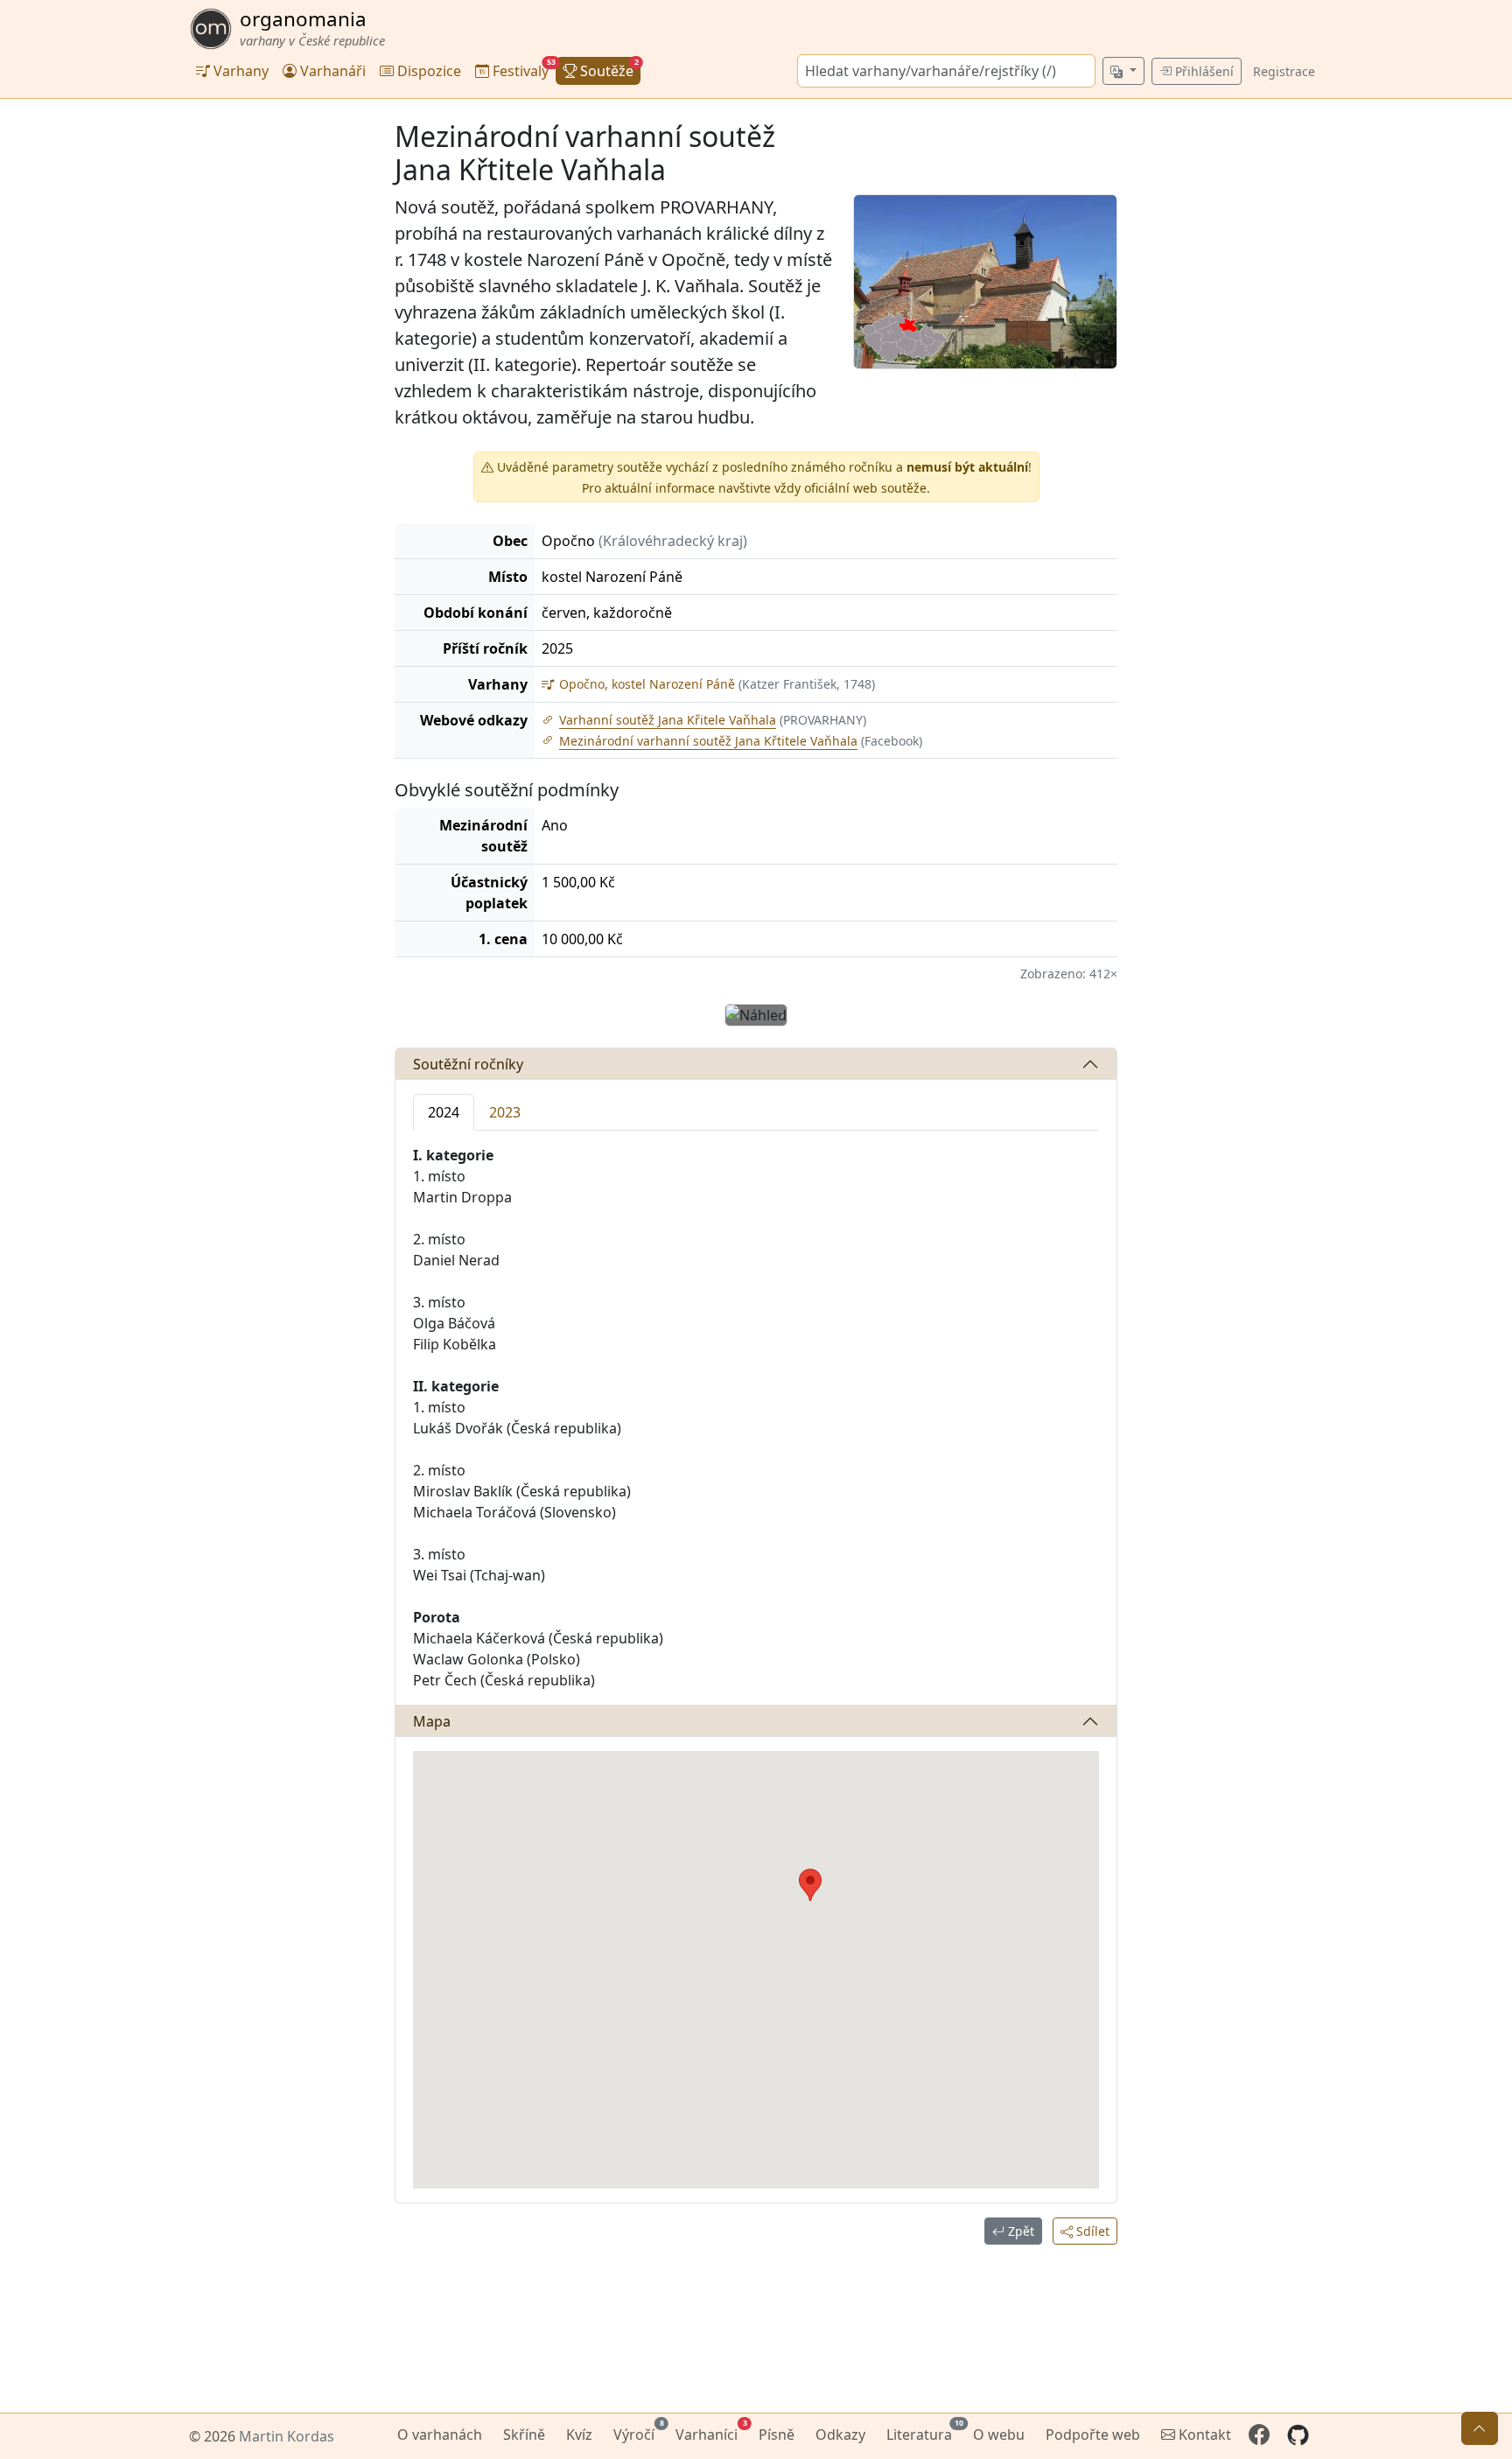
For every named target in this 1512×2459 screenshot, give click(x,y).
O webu (999, 2434)
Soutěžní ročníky (468, 1064)
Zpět (1019, 2231)
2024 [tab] (444, 1112)
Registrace (1284, 71)
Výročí (637, 2432)
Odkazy (840, 2434)
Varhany (239, 71)
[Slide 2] (767, 1002)
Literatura (923, 2432)
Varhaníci (710, 2432)
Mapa (432, 1721)
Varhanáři (331, 71)
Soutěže (608, 69)
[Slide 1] (746, 1002)
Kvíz (579, 2434)
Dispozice (427, 71)
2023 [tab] (505, 1112)
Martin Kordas (287, 2436)
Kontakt (1203, 2434)
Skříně (524, 2434)
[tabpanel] (756, 1418)
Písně (777, 2434)
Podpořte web (1093, 2434)
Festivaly (522, 69)
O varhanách (440, 2434)
